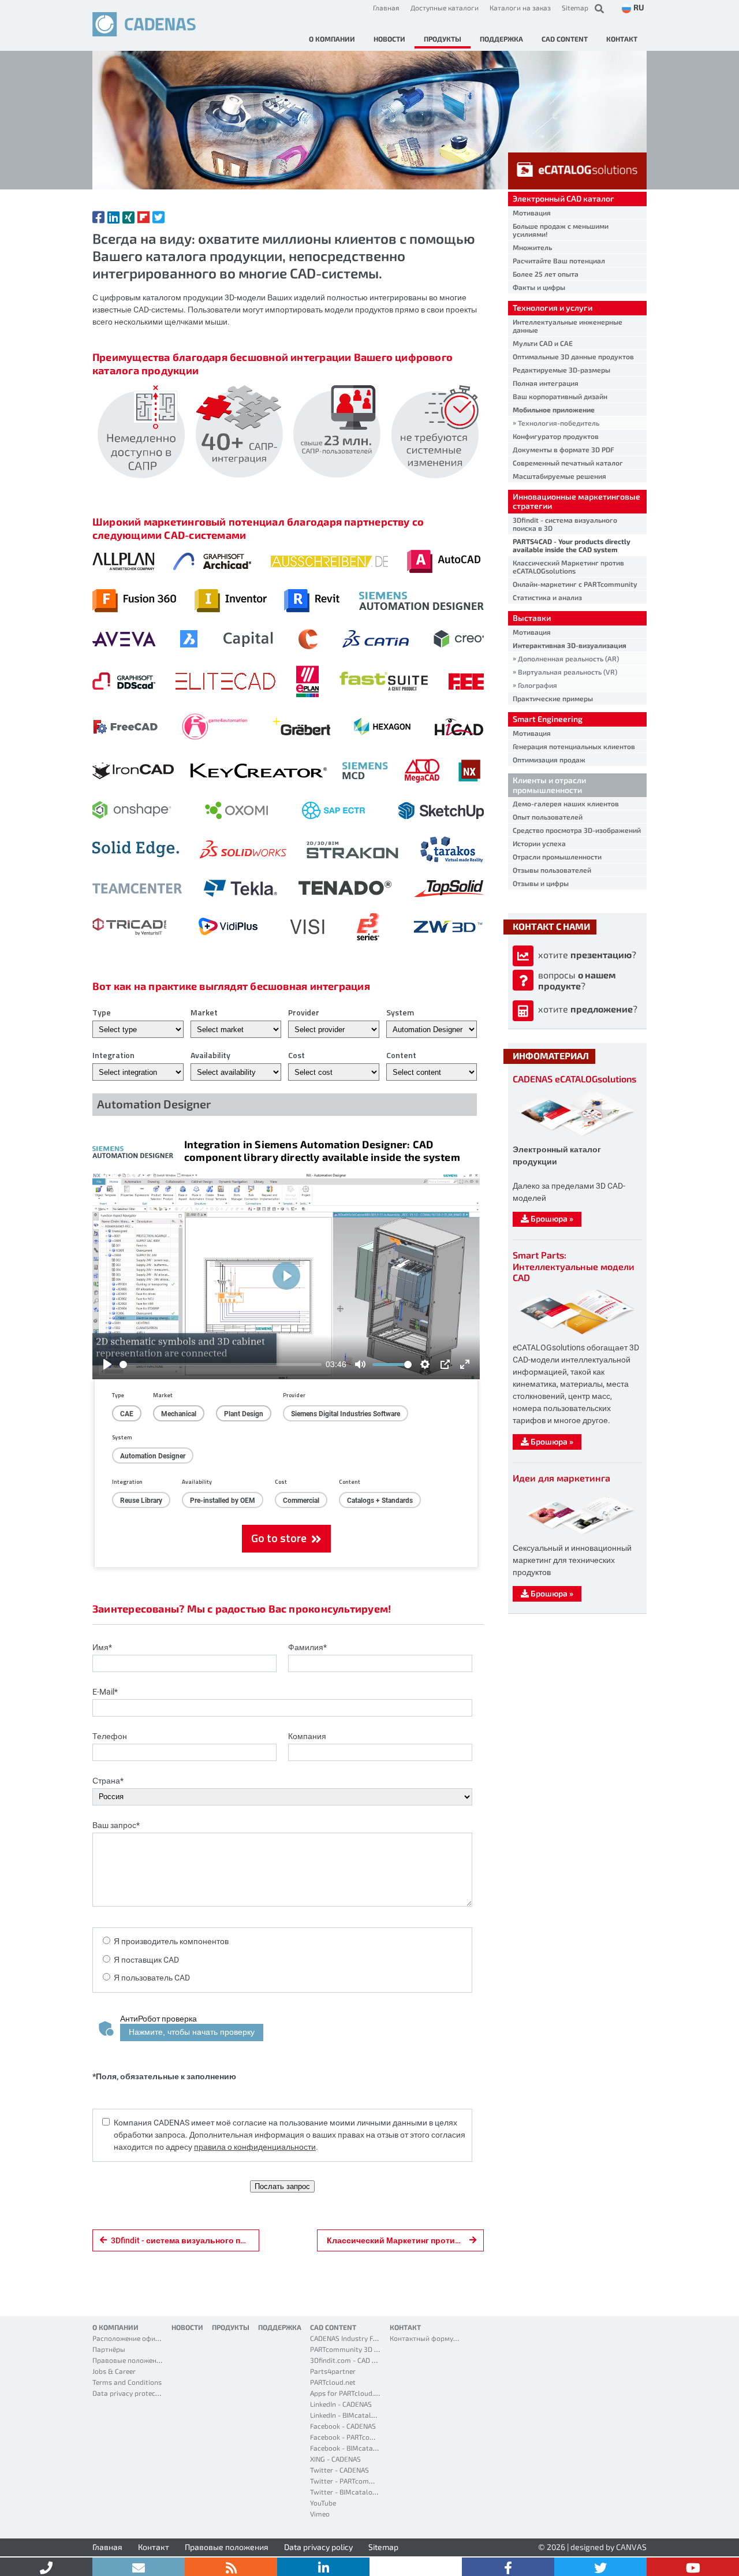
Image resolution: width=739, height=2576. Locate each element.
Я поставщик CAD (146, 1959)
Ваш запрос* (116, 1825)
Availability (210, 1055)
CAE (127, 1413)
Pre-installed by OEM (223, 1500)
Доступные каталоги (445, 8)
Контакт (154, 2547)
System (400, 1012)
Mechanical (179, 1413)
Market (204, 1012)
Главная (386, 8)
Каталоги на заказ (520, 8)
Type (102, 1012)
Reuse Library (141, 1500)
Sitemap (575, 8)
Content (401, 1055)
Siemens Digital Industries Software (346, 1413)
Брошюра (551, 1218)
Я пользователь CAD (152, 1977)
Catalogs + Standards (380, 1500)
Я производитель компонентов (171, 1941)
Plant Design (244, 1413)
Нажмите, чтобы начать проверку (192, 2032)
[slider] (221, 1365)
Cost (296, 1055)
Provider (304, 1012)
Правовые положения (227, 2547)
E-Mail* (105, 1691)
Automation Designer (153, 1455)
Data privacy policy (318, 2547)
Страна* (108, 1780)
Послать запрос (282, 2186)
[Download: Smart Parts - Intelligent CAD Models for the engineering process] (574, 1334)
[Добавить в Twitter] (158, 217)
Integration (113, 1055)
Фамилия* (307, 1647)
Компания (307, 1736)
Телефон (110, 1736)
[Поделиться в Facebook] (98, 217)
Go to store (281, 1538)
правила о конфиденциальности (255, 2147)
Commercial (301, 1500)
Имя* (102, 1647)
